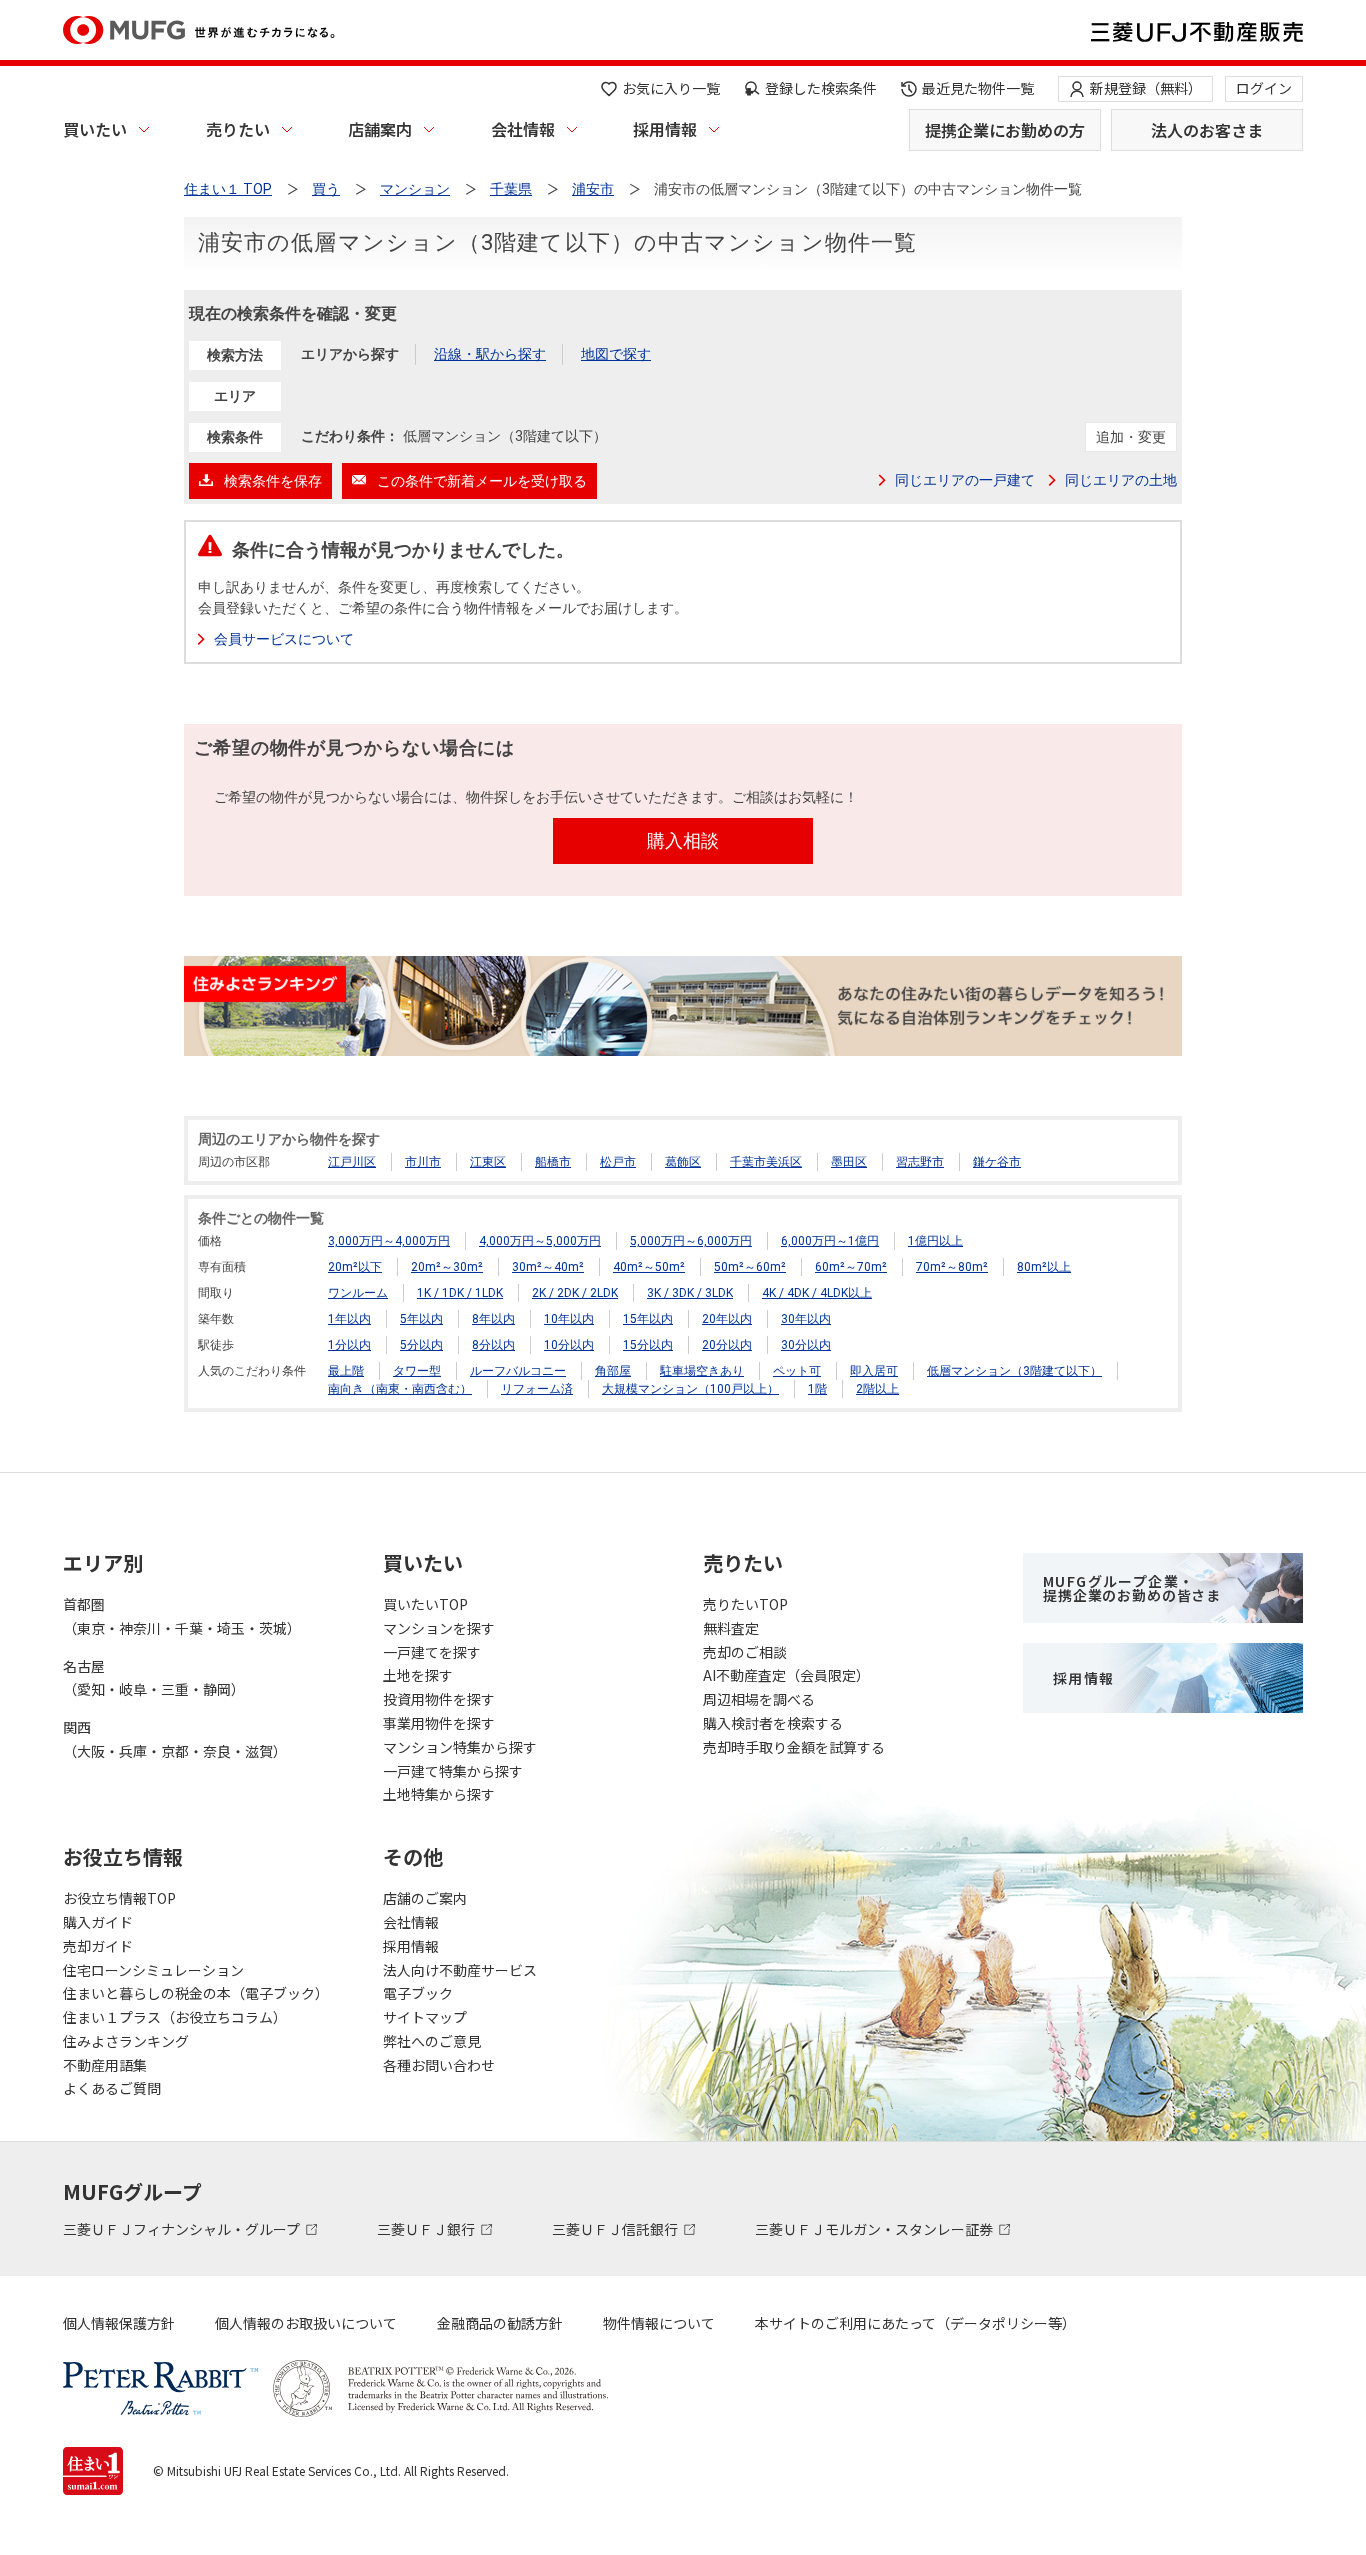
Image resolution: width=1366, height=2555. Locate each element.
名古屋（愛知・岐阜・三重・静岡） (154, 1678)
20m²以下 (355, 1267)
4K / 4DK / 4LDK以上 (817, 1293)
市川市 (423, 1162)
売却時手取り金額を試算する (794, 1747)
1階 (817, 1389)
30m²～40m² (548, 1267)
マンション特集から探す (460, 1747)
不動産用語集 (105, 2065)
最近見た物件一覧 (978, 88)
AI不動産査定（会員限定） (786, 1675)
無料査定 (731, 1628)
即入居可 (874, 1371)
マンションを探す (439, 1628)
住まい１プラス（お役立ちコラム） (175, 2017)
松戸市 (618, 1162)
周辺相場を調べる (759, 1699)
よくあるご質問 (112, 2088)
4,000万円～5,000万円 (540, 1241)
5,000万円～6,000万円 (691, 1241)
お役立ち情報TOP (119, 1898)
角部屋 (613, 1371)
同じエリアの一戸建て (965, 480)
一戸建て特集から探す (453, 1771)
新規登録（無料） (1146, 88)
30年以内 (806, 1319)
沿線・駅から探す (490, 354)
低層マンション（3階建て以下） (1014, 1371)
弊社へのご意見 (432, 2041)
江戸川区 (352, 1162)
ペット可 (797, 1371)
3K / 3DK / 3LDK (690, 1293)
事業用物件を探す (439, 1723)
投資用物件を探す (439, 1699)
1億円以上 (935, 1241)
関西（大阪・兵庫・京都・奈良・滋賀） (175, 1739)
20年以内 (727, 1319)
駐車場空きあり (702, 1371)
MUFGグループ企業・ (1132, 1588)
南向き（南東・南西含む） (400, 1389)
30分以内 (806, 1345)
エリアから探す (350, 354)
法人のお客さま (1207, 130)
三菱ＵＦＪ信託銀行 (616, 2229)
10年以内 (569, 1319)
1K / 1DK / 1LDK (460, 1293)
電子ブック (418, 1993)
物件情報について (659, 2323)
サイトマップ (425, 2017)
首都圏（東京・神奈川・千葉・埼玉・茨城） (182, 1616)
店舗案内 (380, 129)
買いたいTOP (425, 1604)
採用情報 (665, 129)
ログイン (1264, 88)
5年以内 (421, 1319)
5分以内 (421, 1345)
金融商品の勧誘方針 (500, 2323)
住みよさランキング (126, 2041)
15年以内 (648, 1319)
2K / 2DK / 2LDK (575, 1293)
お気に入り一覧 (671, 88)
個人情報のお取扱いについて (306, 2323)
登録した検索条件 (821, 88)
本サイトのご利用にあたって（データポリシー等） (915, 2323)
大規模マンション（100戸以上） (690, 1389)
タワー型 (417, 1371)
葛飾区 (683, 1162)
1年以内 (349, 1319)
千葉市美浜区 (766, 1162)
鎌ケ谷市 (997, 1162)
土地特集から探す (439, 1794)
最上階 (346, 1371)
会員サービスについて (284, 639)
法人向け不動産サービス (460, 1970)
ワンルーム (358, 1293)
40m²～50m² (649, 1267)
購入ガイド (98, 1922)
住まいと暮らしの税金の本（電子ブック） (196, 1993)
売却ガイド (98, 1946)
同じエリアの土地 (1121, 480)
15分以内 (648, 1345)
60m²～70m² (851, 1267)
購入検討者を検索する (773, 1723)
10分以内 (569, 1345)
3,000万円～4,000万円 (389, 1241)
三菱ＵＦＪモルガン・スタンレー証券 (875, 2229)
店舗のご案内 (425, 1898)
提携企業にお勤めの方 (1005, 130)
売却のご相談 (745, 1652)
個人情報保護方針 (119, 2323)
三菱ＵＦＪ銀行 (427, 2229)
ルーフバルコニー (518, 1371)
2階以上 (877, 1389)
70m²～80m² (952, 1267)
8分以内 (493, 1345)
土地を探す (418, 1675)
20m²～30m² (447, 1267)
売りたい (238, 129)
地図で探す (616, 354)
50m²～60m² (750, 1267)
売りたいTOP (745, 1604)
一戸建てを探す (432, 1652)
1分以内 (349, 1345)
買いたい (95, 129)
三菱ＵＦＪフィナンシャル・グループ (183, 2229)
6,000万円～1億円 (830, 1241)
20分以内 (727, 1345)
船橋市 (553, 1162)
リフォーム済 (537, 1389)
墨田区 (849, 1162)
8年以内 (493, 1319)
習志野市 (920, 1162)
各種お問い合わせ (439, 2065)
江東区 (488, 1162)
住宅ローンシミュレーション (153, 1970)
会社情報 (523, 129)
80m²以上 (1044, 1267)
